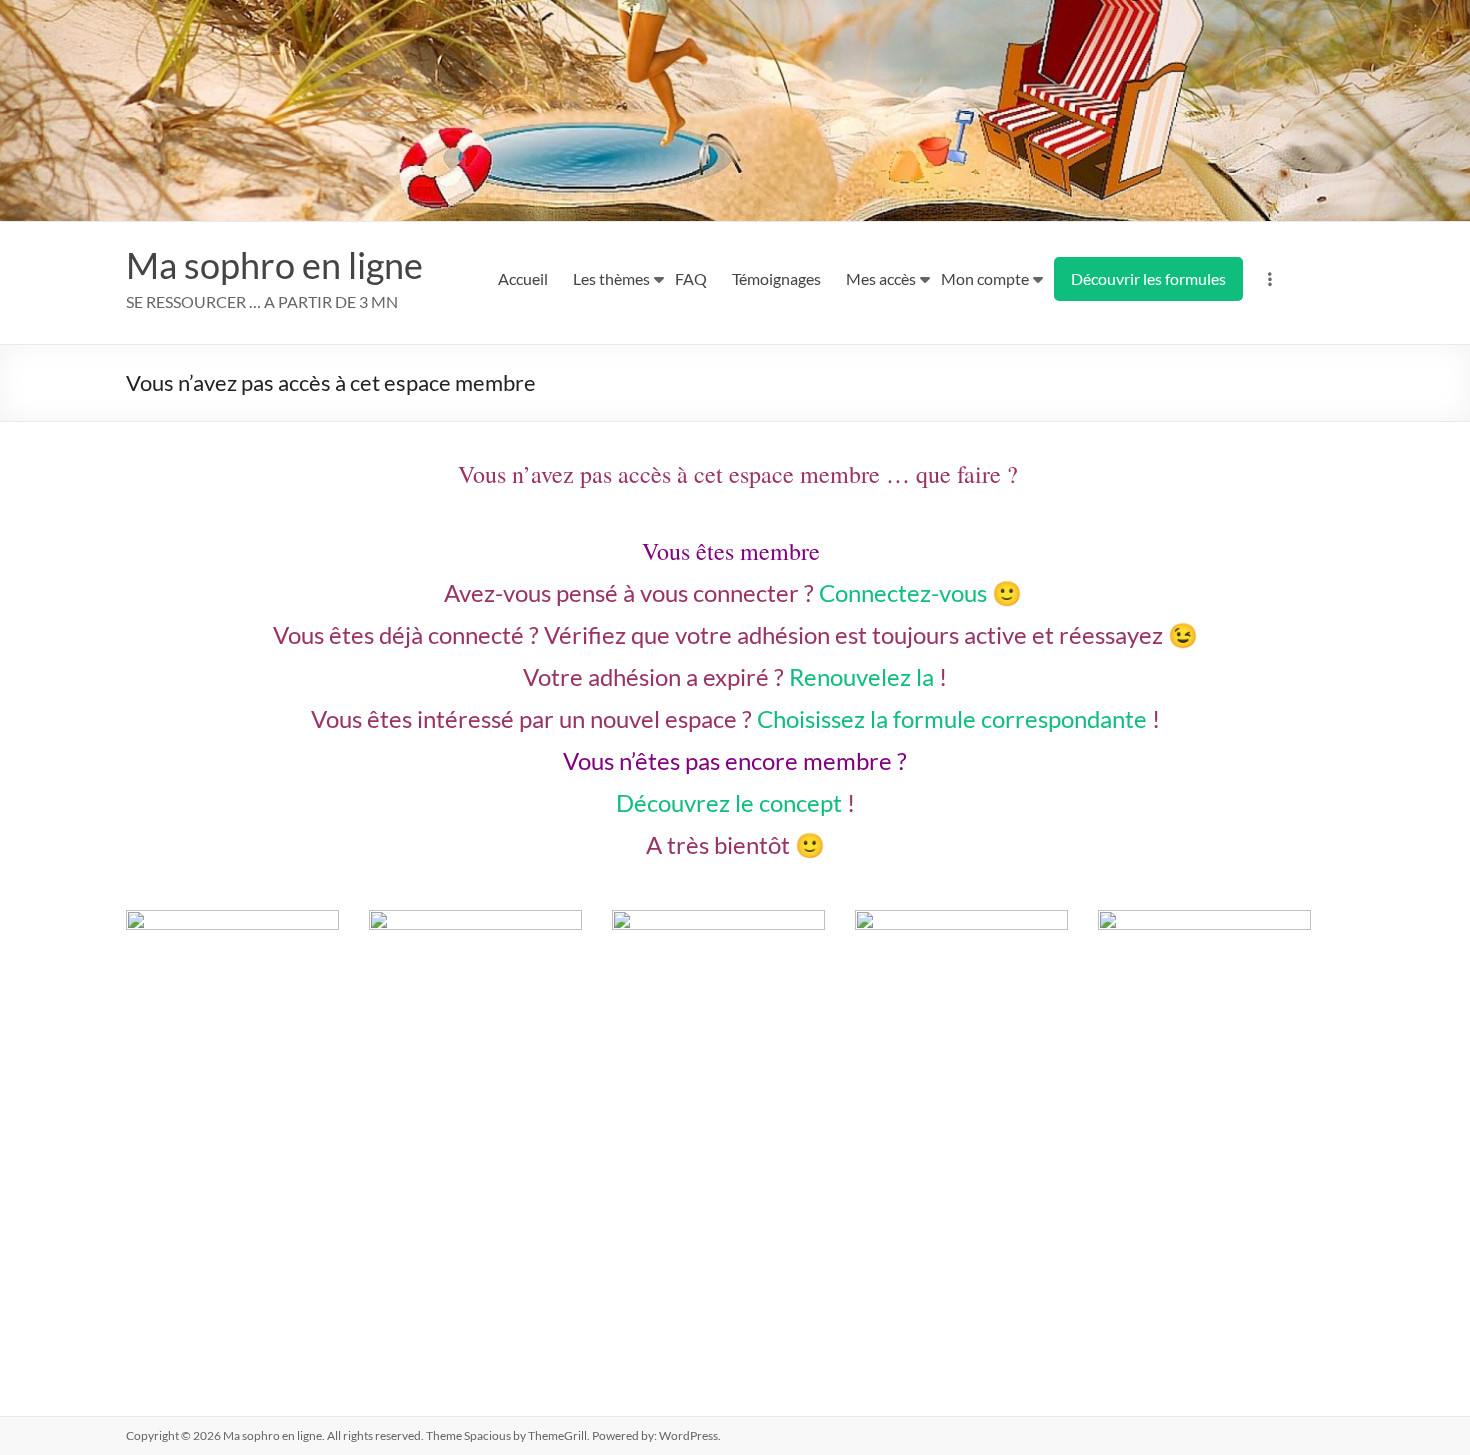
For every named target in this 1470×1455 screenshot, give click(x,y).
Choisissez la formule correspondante (952, 718)
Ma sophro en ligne (274, 265)
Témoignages (776, 278)
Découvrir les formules (1148, 278)
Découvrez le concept (729, 802)
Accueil (523, 278)
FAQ (691, 278)
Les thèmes (611, 278)
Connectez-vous (903, 592)
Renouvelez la (861, 676)
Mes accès (881, 278)
